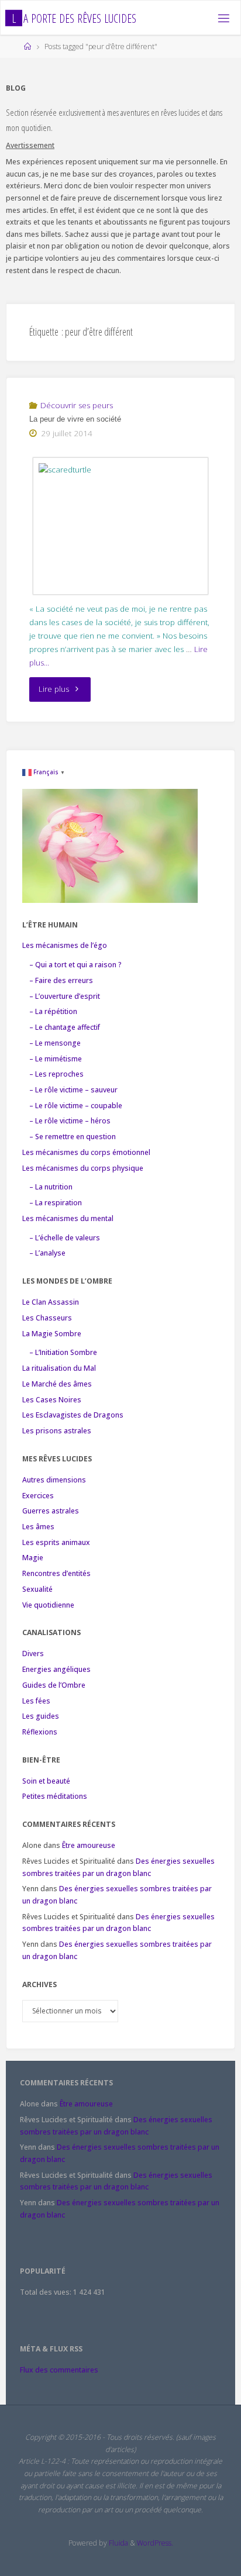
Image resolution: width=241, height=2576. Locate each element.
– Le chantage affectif (65, 1027)
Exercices (38, 1496)
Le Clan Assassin (51, 1302)
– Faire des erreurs (61, 980)
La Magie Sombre (52, 1334)
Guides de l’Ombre (54, 1685)
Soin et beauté (46, 1781)
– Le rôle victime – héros (70, 1121)
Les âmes (38, 1527)
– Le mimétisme (56, 1059)
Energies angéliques (56, 1669)
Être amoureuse (89, 1845)
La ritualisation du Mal (59, 1368)
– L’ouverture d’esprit (65, 996)
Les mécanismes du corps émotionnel (86, 1152)
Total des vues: (47, 2292)
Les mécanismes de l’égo (65, 945)
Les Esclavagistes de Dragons (73, 1415)
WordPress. (155, 2543)
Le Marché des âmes (57, 1384)
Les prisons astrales (57, 1431)
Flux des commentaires (59, 2370)
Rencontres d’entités (56, 1573)
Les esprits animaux (56, 1542)
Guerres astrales (51, 1511)
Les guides (41, 1716)
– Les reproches (56, 1074)
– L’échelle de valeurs (65, 1238)
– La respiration (56, 1203)
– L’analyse (47, 1253)
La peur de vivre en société (75, 419)
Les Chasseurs (47, 1318)
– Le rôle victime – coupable (76, 1106)
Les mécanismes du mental (68, 1218)
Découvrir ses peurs (77, 405)
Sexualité (37, 1589)
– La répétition (53, 1011)
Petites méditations (55, 1796)
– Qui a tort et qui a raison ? (75, 965)
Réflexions (40, 1732)
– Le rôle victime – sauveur (73, 1090)
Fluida (118, 2543)
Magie (33, 1558)
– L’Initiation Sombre (63, 1352)
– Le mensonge (55, 1043)
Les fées (36, 1701)
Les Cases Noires (52, 1400)
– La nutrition (51, 1187)
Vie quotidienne (48, 1605)
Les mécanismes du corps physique (83, 1168)
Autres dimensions (54, 1480)
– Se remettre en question (73, 1137)
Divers (33, 1653)
